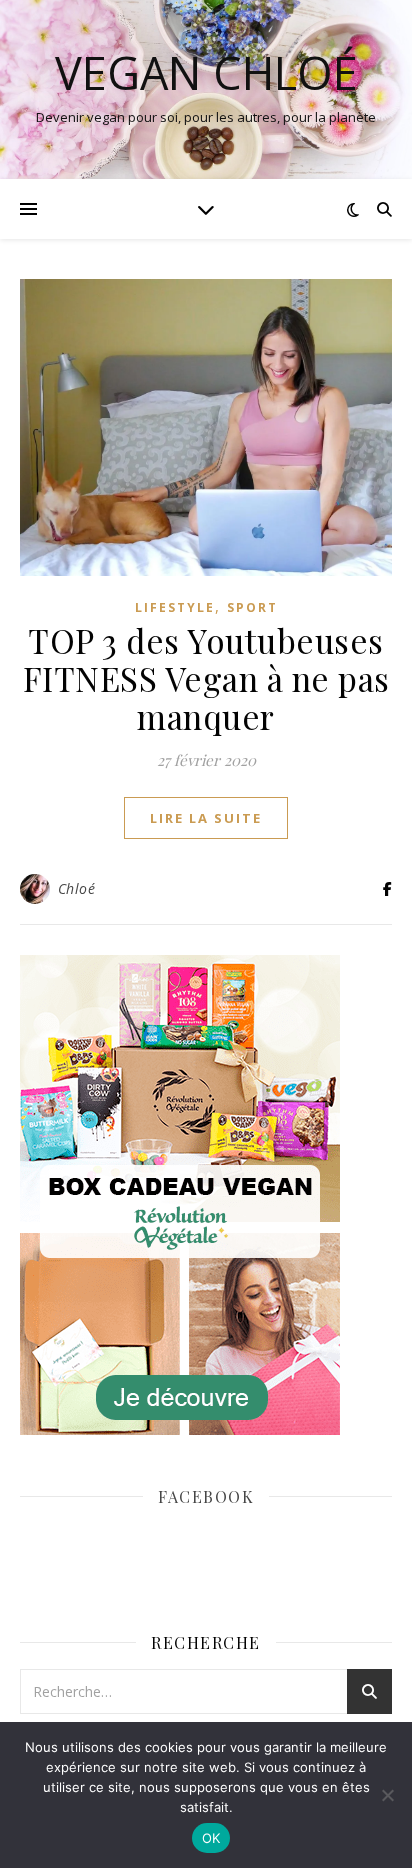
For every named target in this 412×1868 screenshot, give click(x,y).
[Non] (387, 1795)
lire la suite (206, 818)
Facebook (206, 1496)
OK (211, 1838)
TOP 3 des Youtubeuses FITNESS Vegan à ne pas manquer (206, 678)
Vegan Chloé (206, 72)
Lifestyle (175, 607)
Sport (252, 607)
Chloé (77, 888)
